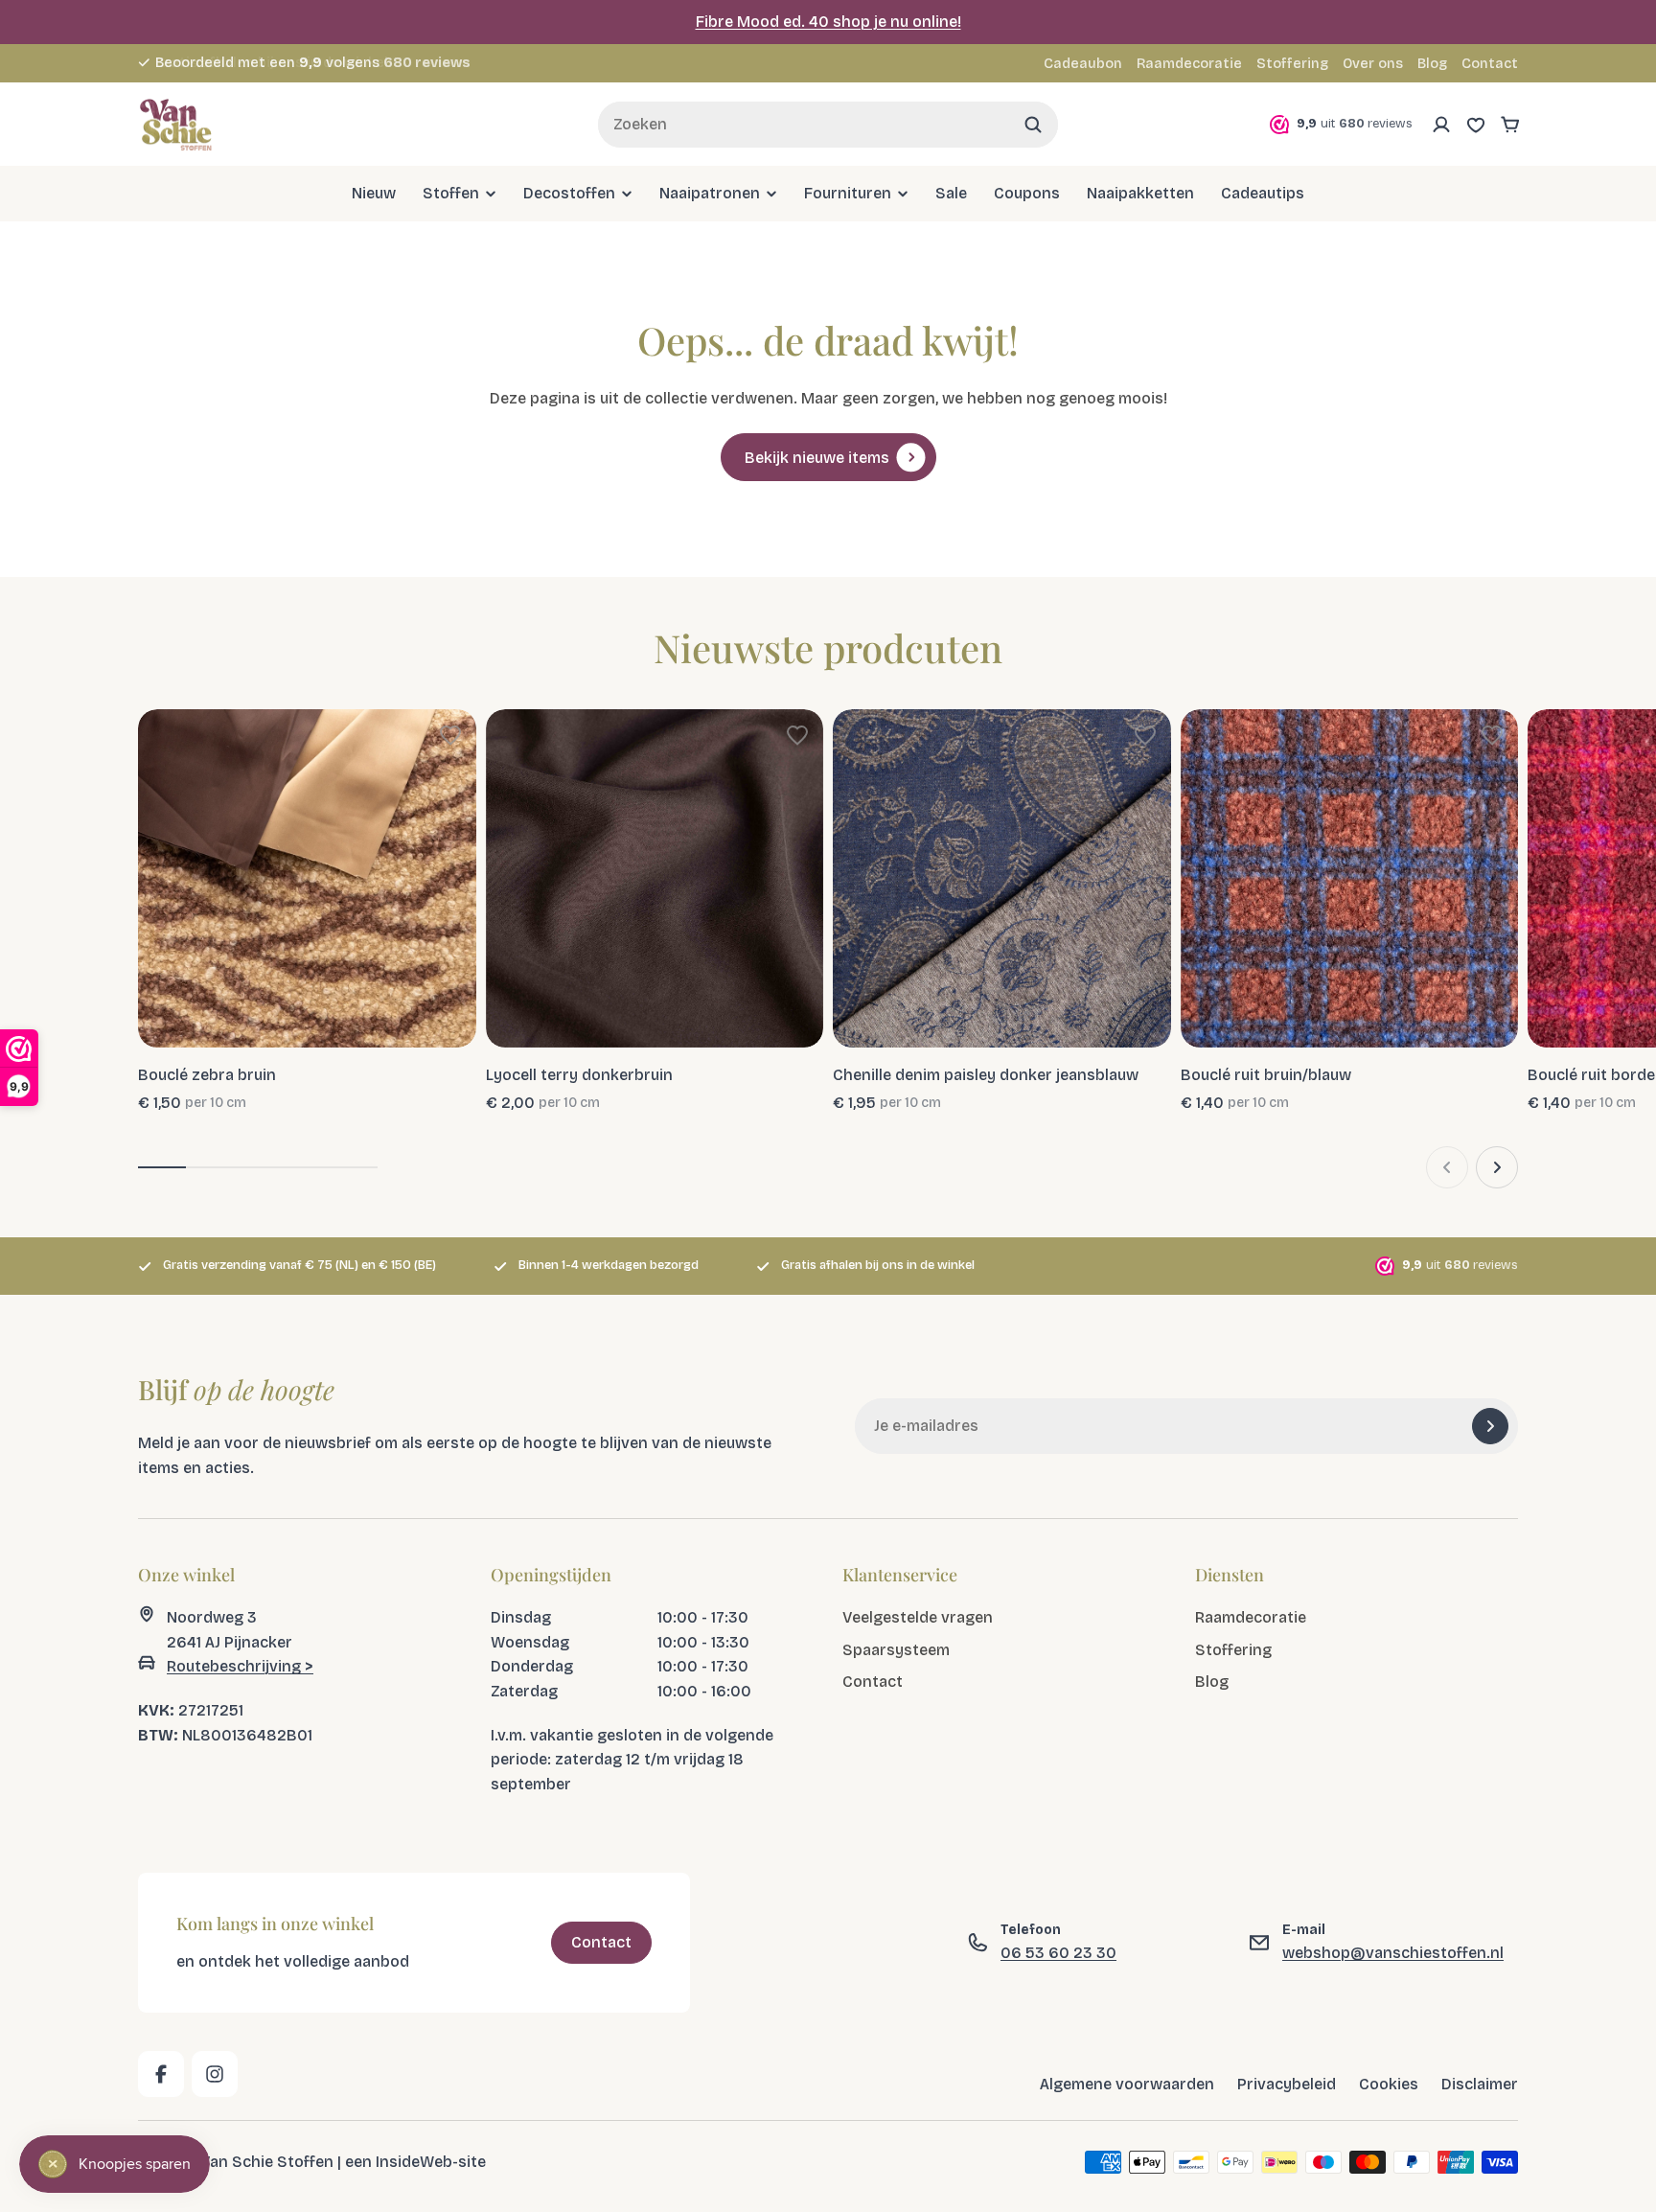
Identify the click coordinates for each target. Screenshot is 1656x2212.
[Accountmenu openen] (1441, 125)
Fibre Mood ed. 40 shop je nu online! (828, 22)
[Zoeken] (1033, 125)
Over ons (1373, 64)
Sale (951, 193)
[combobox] (828, 125)
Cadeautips (1263, 193)
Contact (1490, 64)
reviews (427, 63)
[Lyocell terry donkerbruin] (655, 878)
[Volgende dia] (1497, 1167)
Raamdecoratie (1189, 64)
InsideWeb (414, 2161)
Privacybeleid (1287, 2084)
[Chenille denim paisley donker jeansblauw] (1002, 878)
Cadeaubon (1083, 64)
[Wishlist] (1476, 125)
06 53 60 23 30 (1058, 1953)
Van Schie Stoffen (267, 2161)
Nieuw (374, 193)
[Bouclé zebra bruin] (307, 878)
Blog (1432, 64)
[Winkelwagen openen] (1510, 125)
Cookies (1389, 2084)
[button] (450, 735)
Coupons (1027, 193)
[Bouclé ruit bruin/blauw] (1350, 878)
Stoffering (1292, 64)
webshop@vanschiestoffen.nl (1393, 1953)
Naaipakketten (1140, 193)
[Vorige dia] (1447, 1167)
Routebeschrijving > (240, 1666)
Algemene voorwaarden (1127, 2084)
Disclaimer (1480, 2084)
